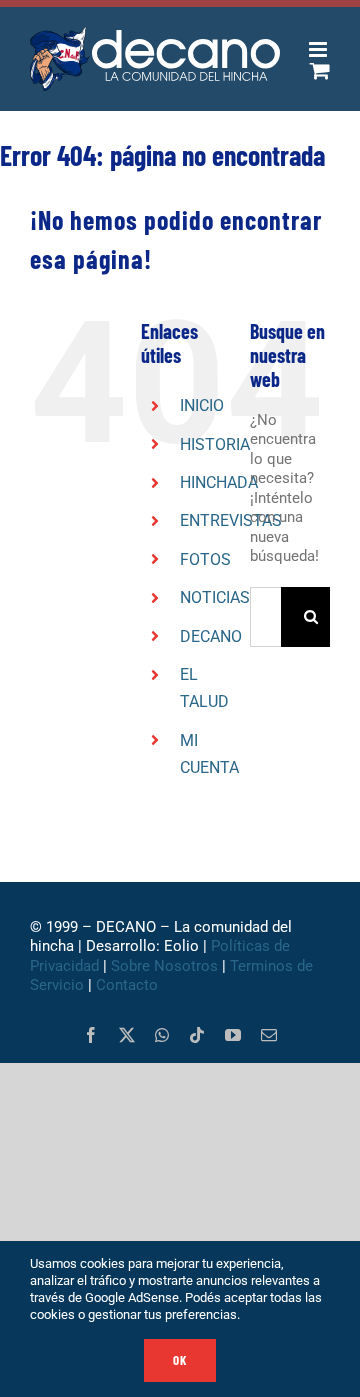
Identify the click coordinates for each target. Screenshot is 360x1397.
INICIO (202, 405)
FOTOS (205, 559)
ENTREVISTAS (231, 520)
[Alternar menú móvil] (319, 49)
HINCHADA (219, 482)
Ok (180, 1360)
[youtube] (233, 1035)
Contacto (129, 985)
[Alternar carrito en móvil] (320, 70)
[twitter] (127, 1035)
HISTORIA (215, 444)
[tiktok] (197, 1035)
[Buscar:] (265, 616)
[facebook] (91, 1035)
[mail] (269, 1035)
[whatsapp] (162, 1035)
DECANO (211, 636)
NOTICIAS (215, 597)
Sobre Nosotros (164, 966)
